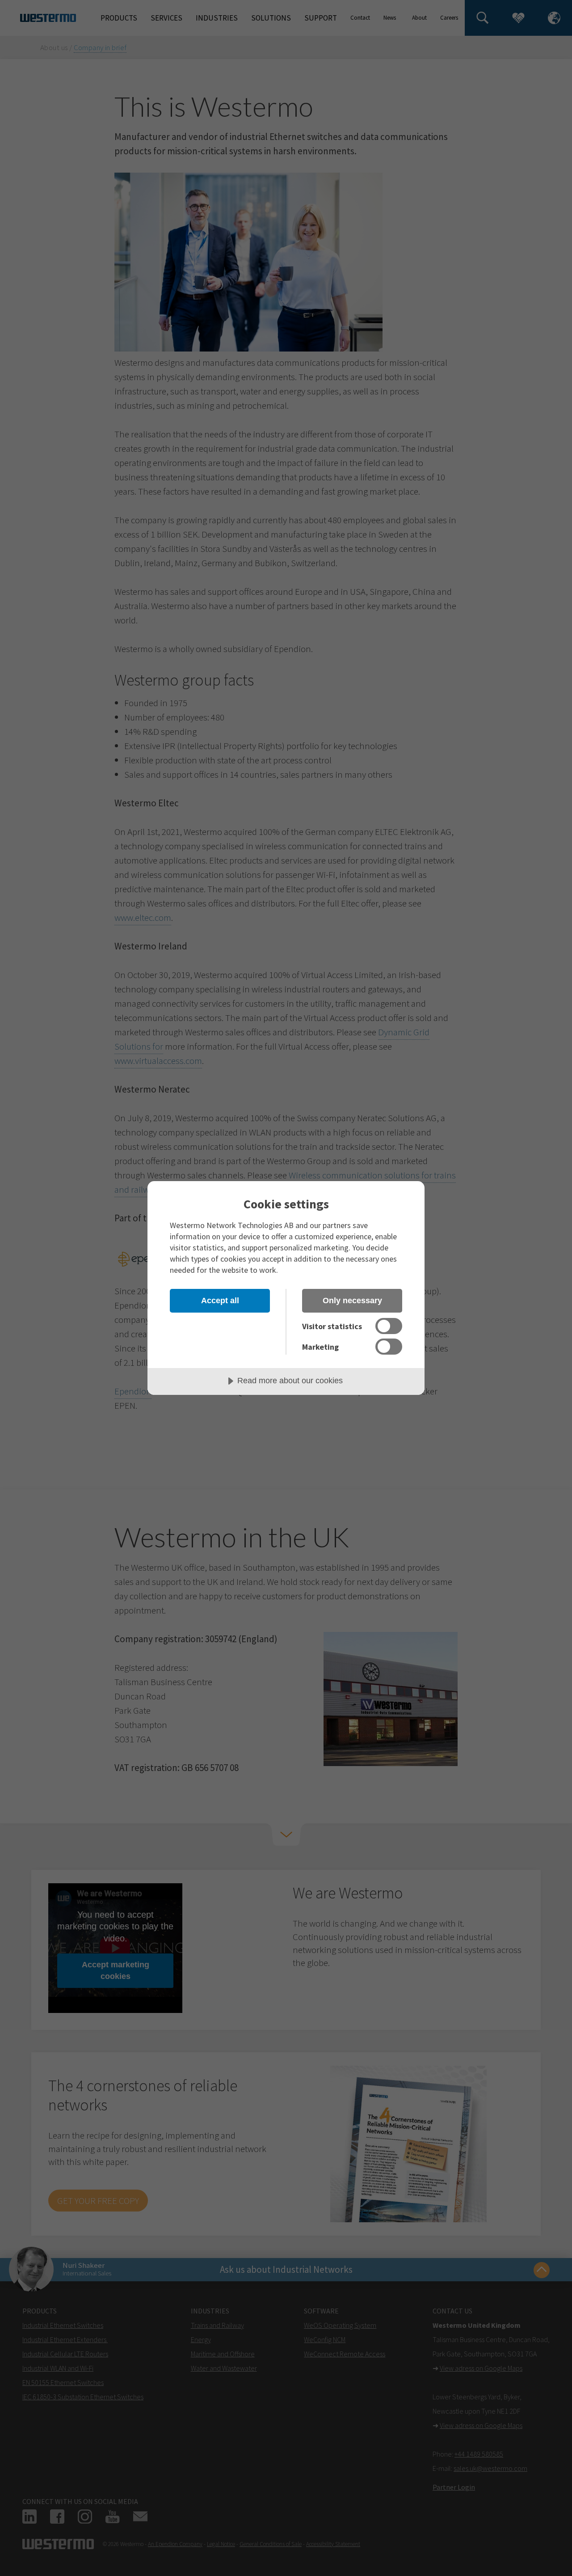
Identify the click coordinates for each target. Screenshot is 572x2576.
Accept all (220, 1301)
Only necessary (352, 1301)
